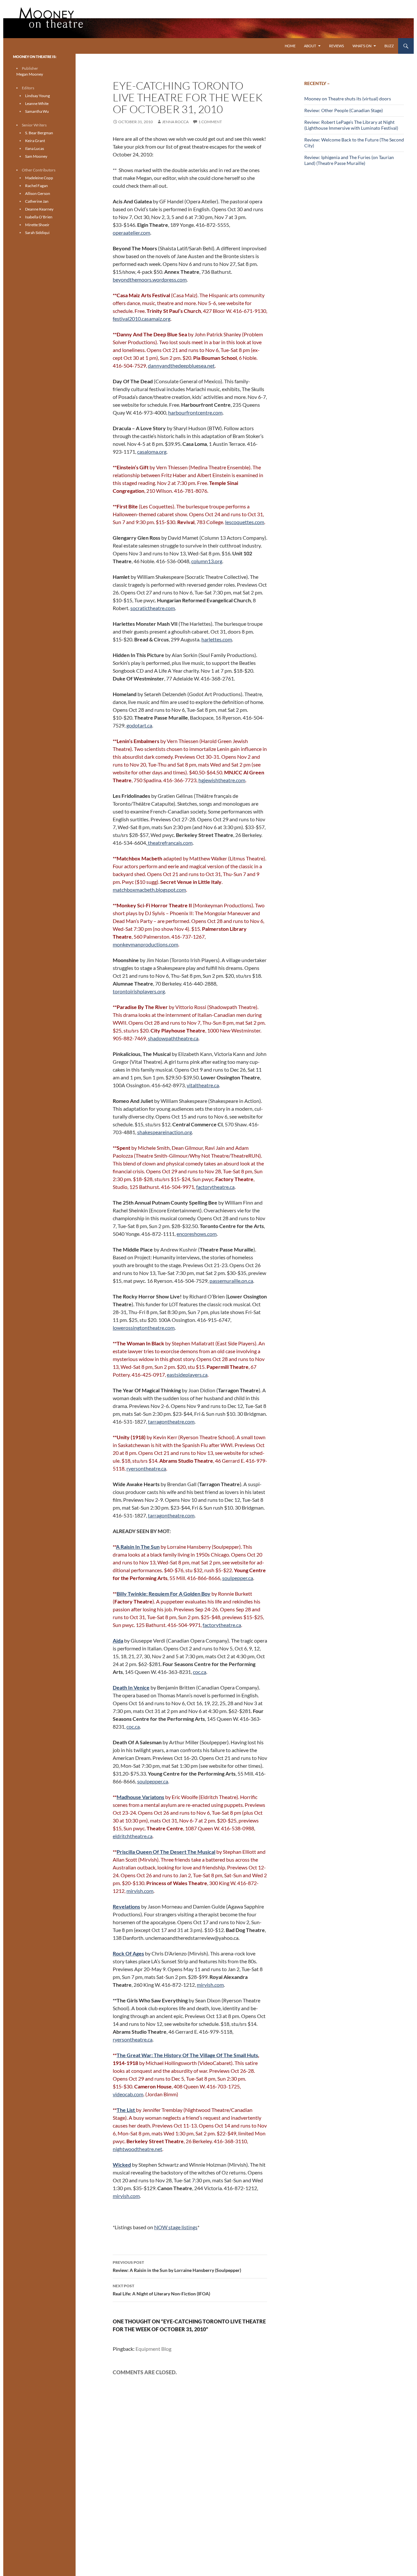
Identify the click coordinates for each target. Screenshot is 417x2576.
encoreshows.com (197, 1234)
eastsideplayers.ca (187, 1375)
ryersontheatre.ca (146, 1468)
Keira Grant (35, 141)
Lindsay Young (37, 96)
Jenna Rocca (175, 122)
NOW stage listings (176, 2227)
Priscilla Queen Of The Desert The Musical (166, 1852)
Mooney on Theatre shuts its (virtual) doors (348, 99)
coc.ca (200, 1672)
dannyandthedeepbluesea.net (181, 366)
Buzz (389, 46)
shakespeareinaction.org (165, 1132)
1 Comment (210, 122)
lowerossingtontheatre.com (144, 1328)
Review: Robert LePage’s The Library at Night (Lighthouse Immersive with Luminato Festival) (351, 125)
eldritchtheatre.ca (133, 1836)
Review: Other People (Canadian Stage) (344, 110)
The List (126, 2110)
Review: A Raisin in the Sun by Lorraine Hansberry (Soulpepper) (177, 2266)
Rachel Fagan (36, 186)
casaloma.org (152, 452)
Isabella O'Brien (39, 217)
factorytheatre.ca (215, 1187)
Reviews (337, 46)
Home (290, 46)
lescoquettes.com (245, 522)
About (310, 46)
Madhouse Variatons (140, 1797)
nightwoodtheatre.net (137, 2149)
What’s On (362, 46)
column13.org (207, 561)
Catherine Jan (37, 201)
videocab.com (128, 2094)
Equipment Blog (153, 2349)
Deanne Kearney (39, 209)
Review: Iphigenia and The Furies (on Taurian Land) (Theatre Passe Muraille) (349, 160)
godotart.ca (139, 725)
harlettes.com (217, 639)
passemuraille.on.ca (231, 1281)
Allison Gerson (38, 193)
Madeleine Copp (39, 178)
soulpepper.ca (238, 1578)
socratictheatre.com (153, 608)
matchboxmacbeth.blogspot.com (149, 890)
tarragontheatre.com (171, 1421)
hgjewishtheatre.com (222, 780)
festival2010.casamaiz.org (142, 319)
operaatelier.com (131, 233)
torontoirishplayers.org (139, 991)
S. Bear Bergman (39, 133)
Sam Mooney (36, 156)
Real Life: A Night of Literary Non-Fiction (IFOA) (161, 2290)
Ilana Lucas (35, 148)
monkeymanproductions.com (145, 944)
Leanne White (37, 103)
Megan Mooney (30, 74)
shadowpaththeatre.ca (173, 1038)
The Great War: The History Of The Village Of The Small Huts (187, 2055)
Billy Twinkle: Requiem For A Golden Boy (164, 1594)
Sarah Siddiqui (37, 233)
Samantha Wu (37, 111)
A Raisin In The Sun (138, 1547)
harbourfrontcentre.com (195, 412)
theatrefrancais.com (170, 843)
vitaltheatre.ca (203, 1085)
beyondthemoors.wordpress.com (150, 279)
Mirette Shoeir (37, 225)
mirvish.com (140, 1891)
